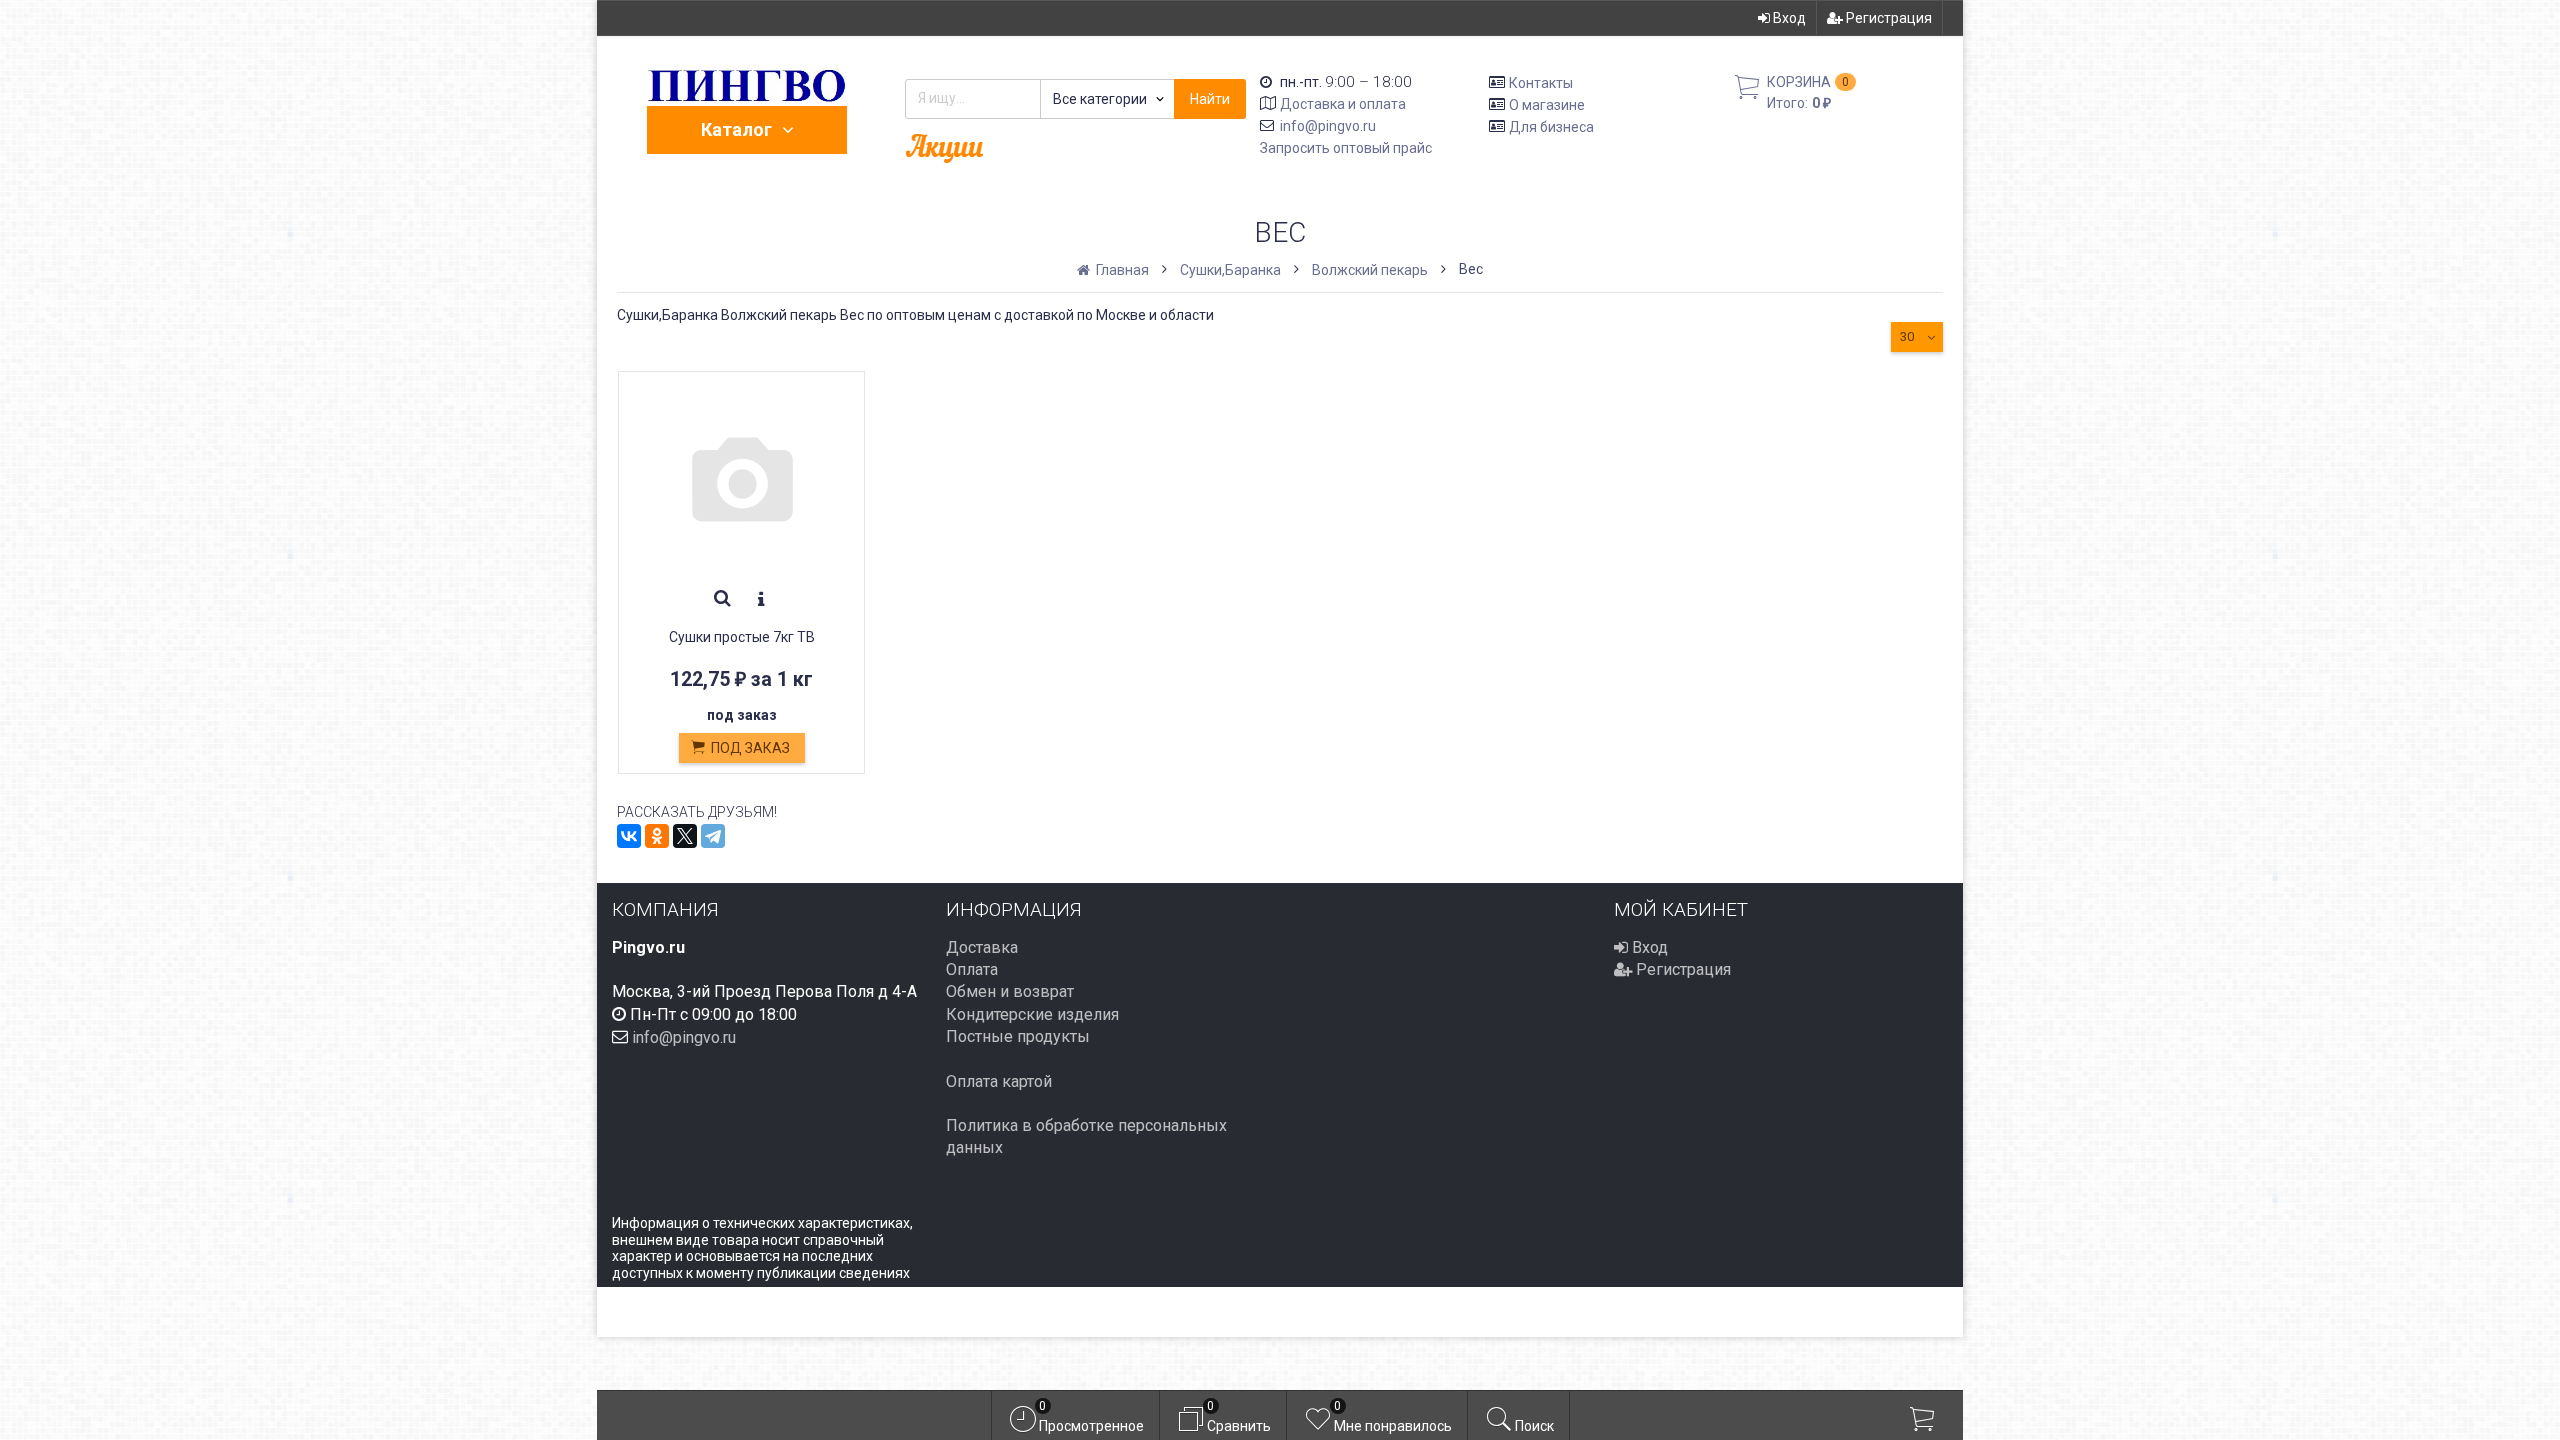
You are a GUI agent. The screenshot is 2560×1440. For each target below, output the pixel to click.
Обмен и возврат (1010, 991)
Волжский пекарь (1370, 270)
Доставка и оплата (1343, 104)
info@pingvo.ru (1328, 126)
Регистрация (1887, 18)
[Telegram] (713, 836)
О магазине (1547, 105)
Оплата (972, 969)
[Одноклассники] (657, 836)
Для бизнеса (1551, 126)
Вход (1788, 18)
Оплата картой (999, 1081)
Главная (1121, 270)
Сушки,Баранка (1230, 270)
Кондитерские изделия (1032, 1014)
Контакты (1541, 83)
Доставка (982, 947)
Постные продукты (1018, 1036)
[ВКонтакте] (629, 836)
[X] (685, 836)
